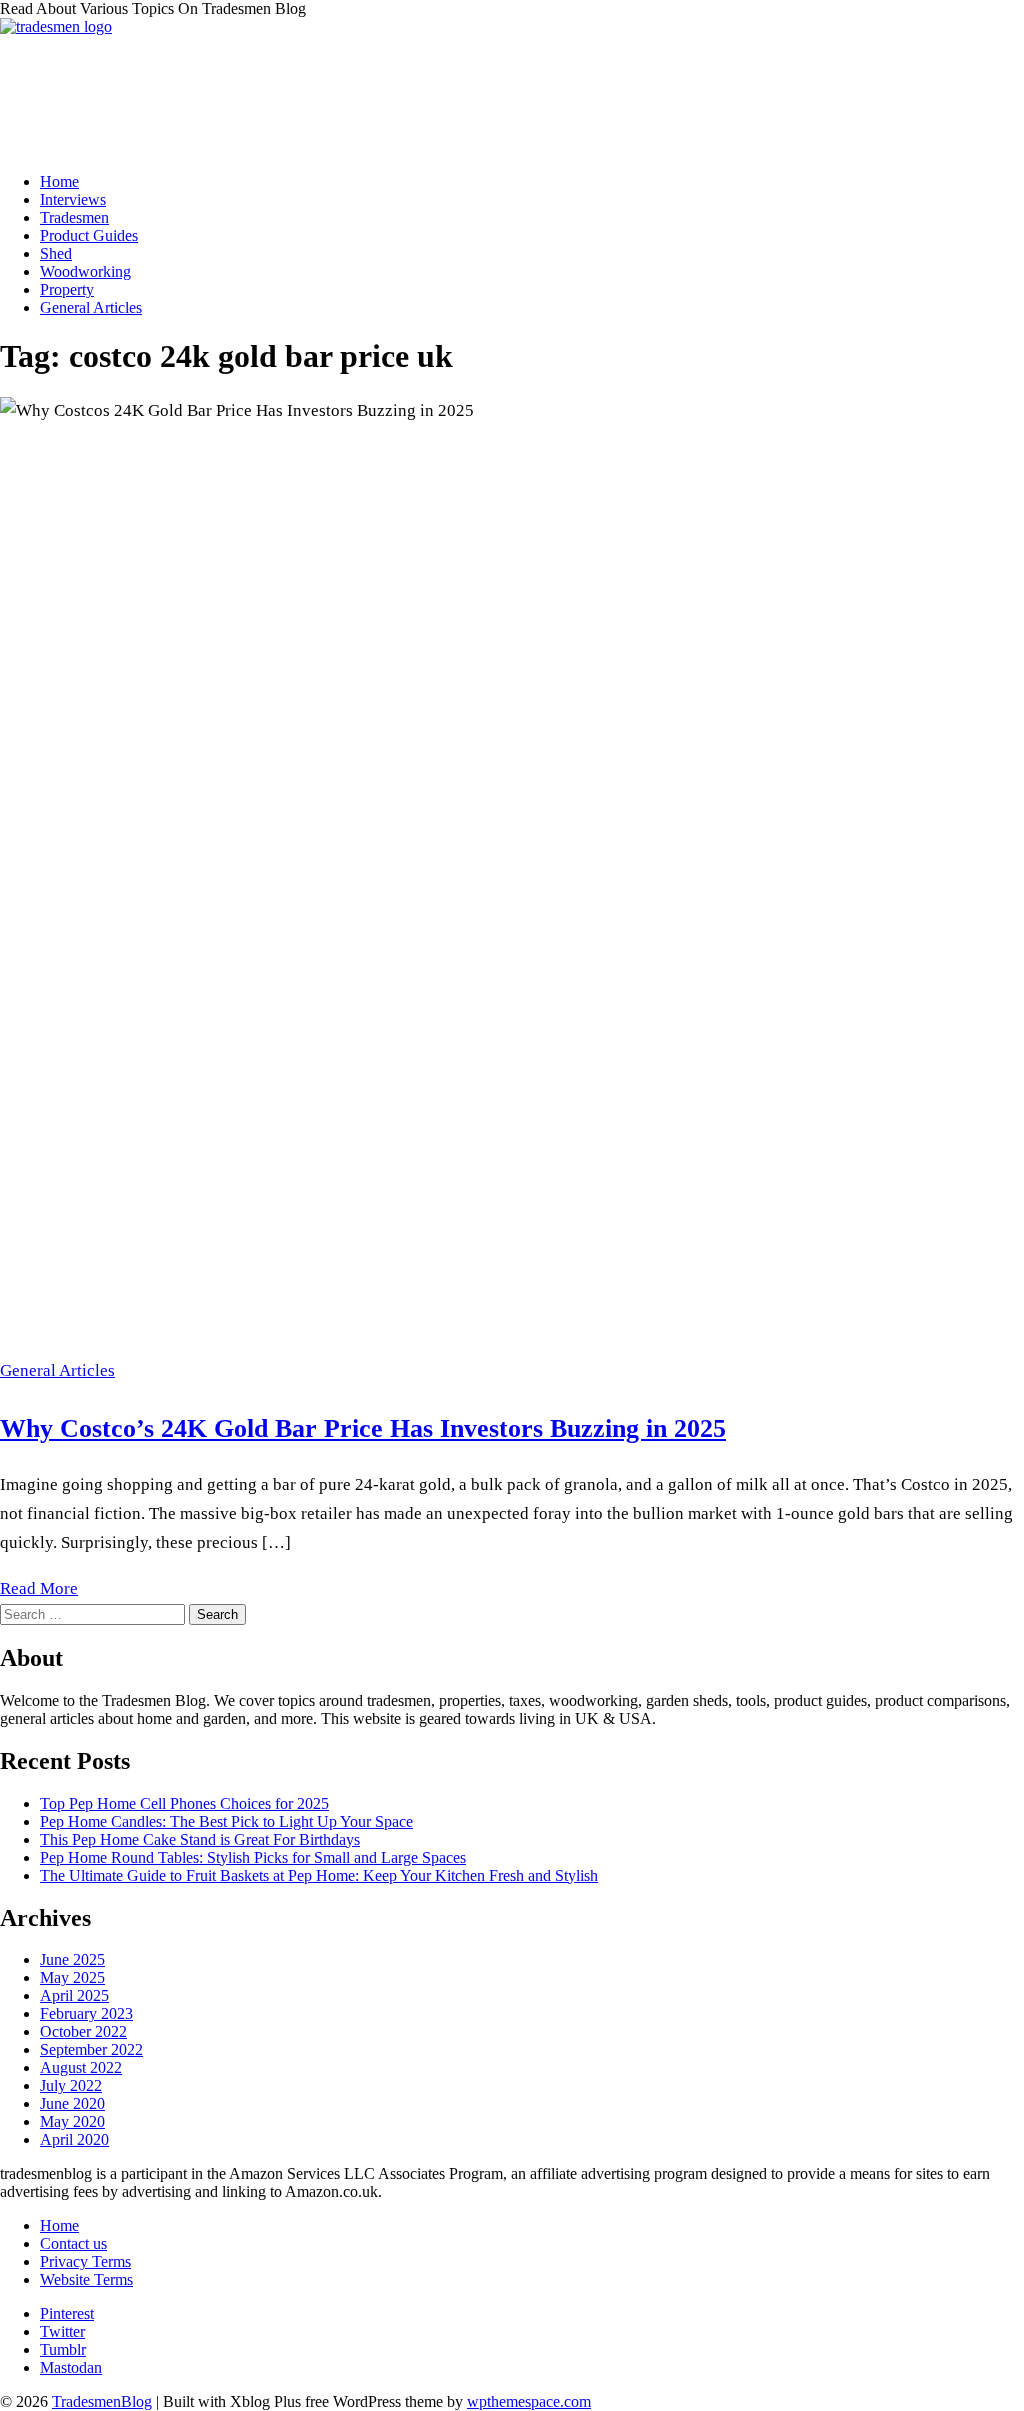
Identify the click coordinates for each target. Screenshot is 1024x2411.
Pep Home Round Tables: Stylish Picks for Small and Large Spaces (253, 1857)
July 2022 (71, 2085)
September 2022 (91, 2049)
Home (59, 181)
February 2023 (86, 2013)
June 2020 (72, 2103)
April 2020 (74, 2139)
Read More (39, 1588)
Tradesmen (74, 217)
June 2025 (72, 1959)
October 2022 (83, 2031)
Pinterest (67, 2313)
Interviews (73, 199)
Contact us (73, 2243)
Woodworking (85, 271)
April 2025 (74, 1995)
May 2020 (72, 2121)
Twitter (62, 2331)
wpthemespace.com (529, 2401)
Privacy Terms (85, 2261)
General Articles (91, 307)
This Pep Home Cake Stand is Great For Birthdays (200, 1839)
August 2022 (81, 2067)
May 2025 (72, 1977)
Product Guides (89, 235)
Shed (56, 253)
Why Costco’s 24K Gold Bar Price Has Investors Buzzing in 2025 (363, 1428)
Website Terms (86, 2279)
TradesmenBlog (102, 2401)
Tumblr (63, 2349)
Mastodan (71, 2367)
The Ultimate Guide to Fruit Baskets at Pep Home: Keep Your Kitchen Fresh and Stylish (319, 1875)
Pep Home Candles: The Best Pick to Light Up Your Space (226, 1821)
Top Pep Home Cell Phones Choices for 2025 (184, 1803)
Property (67, 289)
